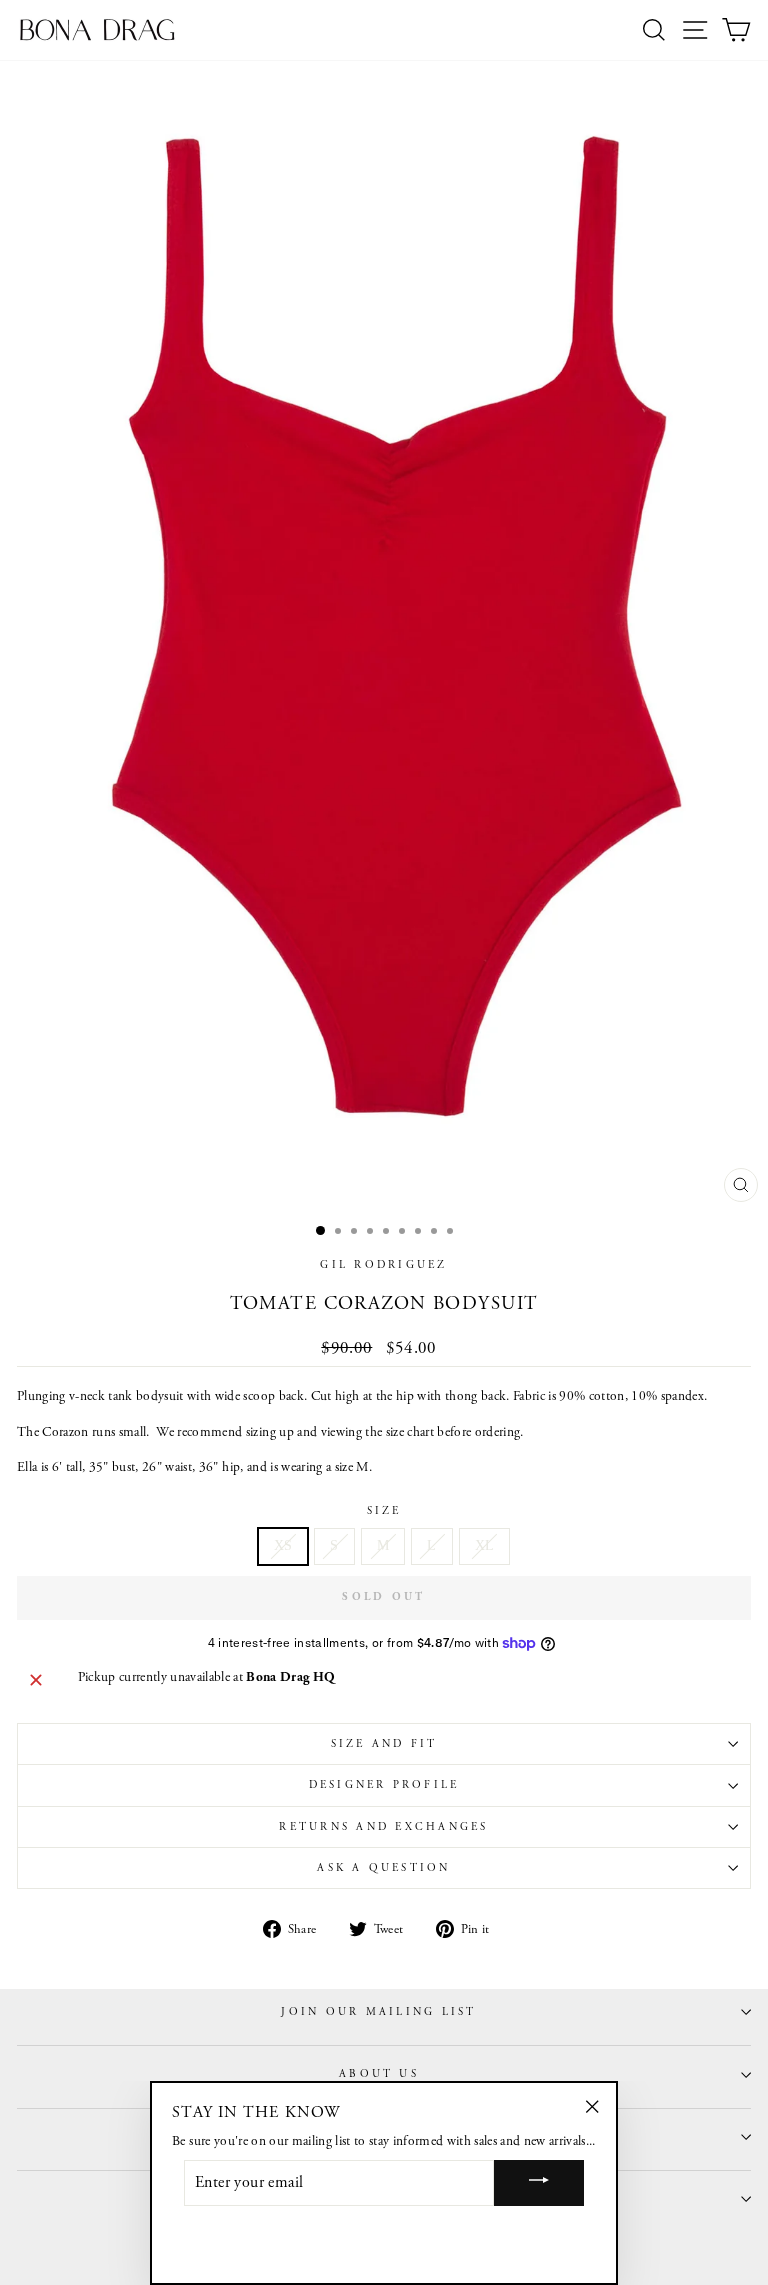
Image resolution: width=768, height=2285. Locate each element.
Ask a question (383, 1868)
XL (485, 1545)
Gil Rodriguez (383, 1265)
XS (283, 1545)
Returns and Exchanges (383, 1827)
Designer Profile (384, 1785)
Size (384, 1511)
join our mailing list (378, 2012)
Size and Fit (384, 1744)
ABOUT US (379, 2074)
